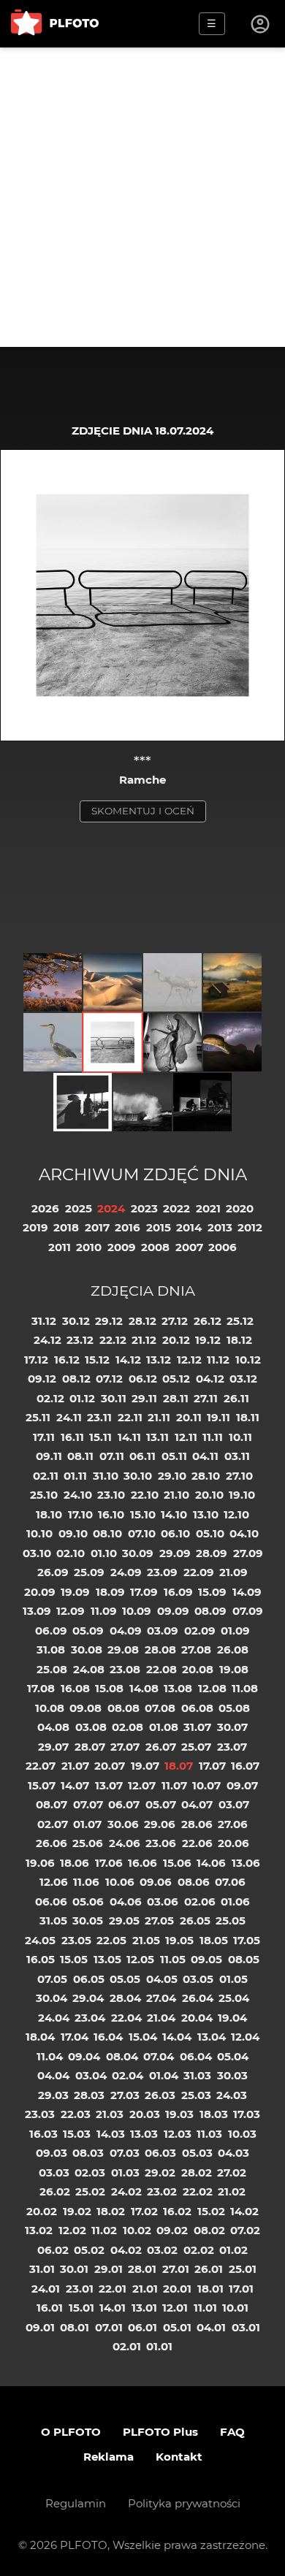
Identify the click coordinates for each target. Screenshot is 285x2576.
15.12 (97, 1360)
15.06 (177, 1863)
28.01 (142, 2269)
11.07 (174, 1785)
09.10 (73, 1533)
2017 (97, 1227)
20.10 (209, 1495)
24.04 (54, 2018)
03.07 (234, 1804)
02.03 (90, 2172)
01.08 (164, 1727)
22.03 (76, 2114)
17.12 (36, 1360)
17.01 (241, 2289)
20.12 (176, 1340)
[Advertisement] (142, 197)
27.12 (175, 1321)
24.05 (40, 1940)
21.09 (233, 1572)
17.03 (247, 2114)
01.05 (233, 1979)
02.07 (53, 1824)
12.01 (175, 2308)
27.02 (232, 2172)
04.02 (126, 2250)
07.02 (245, 2230)
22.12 (113, 1340)
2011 (60, 1247)
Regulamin (76, 2503)
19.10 (242, 1495)
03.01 (246, 2327)
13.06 (246, 1863)
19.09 (75, 1592)
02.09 (200, 1631)
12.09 (71, 1611)
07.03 (125, 2153)
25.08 (52, 1669)
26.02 (55, 2191)
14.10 (174, 1514)
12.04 (245, 2037)
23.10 (111, 1495)
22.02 (198, 2191)
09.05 (206, 1959)
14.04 (177, 2037)
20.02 (42, 2211)
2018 (66, 1227)
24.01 (46, 2289)
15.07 (42, 1785)
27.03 (125, 2095)
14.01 (113, 2308)
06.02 (53, 2250)
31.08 (51, 1650)
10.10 (39, 1533)
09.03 (52, 2153)
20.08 (198, 1669)
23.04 (90, 2018)
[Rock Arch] (232, 1042)
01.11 (75, 1476)
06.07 (124, 1804)
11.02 (104, 2230)
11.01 (205, 2308)
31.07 (197, 1727)
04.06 (126, 1902)
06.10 (175, 1533)
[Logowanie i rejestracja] (261, 24)
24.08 (89, 1669)
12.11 (186, 1437)
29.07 (53, 1747)
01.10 (104, 1553)
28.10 (206, 1476)
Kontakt (179, 2457)
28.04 (125, 1998)
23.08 (125, 1669)
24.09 (126, 1572)
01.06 (235, 1902)
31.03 (197, 2075)
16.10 (111, 1514)
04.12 (210, 1379)
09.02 (172, 2230)
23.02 (162, 2191)
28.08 (160, 1650)
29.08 (123, 1650)
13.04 (212, 2037)
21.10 (176, 1495)
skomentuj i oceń (143, 811)
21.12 (144, 1340)
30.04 (52, 1998)
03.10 (37, 1553)
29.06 (160, 1824)
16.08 (75, 1688)
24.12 (47, 1340)
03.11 (237, 1456)
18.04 (40, 2037)
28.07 (90, 1747)
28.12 (142, 1321)
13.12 (159, 1360)
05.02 (89, 2250)
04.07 (197, 1804)
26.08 (233, 1650)
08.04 (122, 2056)
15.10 (143, 1514)
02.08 (128, 1727)
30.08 (87, 1650)
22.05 (111, 1940)
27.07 (125, 1747)
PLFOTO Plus (160, 2432)
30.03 (232, 2075)
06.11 (142, 1456)
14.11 (129, 1437)
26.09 (53, 1572)
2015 (159, 1227)
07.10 (142, 1533)
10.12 (248, 1360)
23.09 (162, 1572)
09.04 (84, 2056)
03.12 (243, 1379)
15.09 (212, 1592)
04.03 (233, 2153)
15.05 (74, 1959)
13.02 (39, 2230)
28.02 (197, 2172)
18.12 (239, 1340)
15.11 (100, 1437)
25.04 (234, 1998)
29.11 (144, 1398)
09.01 (40, 2327)
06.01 (142, 2327)
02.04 (128, 2075)
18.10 (49, 1514)
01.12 (82, 1398)
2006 (223, 1247)
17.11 (44, 1437)
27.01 (176, 2269)
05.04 (233, 2056)
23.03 (40, 2114)
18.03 (214, 2114)
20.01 (177, 2289)
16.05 (41, 1959)
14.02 (244, 2211)
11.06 (86, 1882)
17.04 (75, 2037)
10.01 (235, 2308)
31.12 (44, 1321)
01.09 (235, 1631)
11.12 (218, 1360)
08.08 (123, 1708)
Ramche (142, 780)
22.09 (199, 1572)
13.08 (178, 1688)
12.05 (140, 1959)
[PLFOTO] (55, 24)
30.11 (114, 1398)
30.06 (123, 1824)
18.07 (179, 1766)
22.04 (126, 2018)
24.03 (232, 2095)
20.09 (40, 1592)
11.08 (245, 1688)
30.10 (138, 1476)
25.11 (38, 1417)
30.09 (138, 1553)
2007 (189, 1247)
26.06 (52, 1843)
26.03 (160, 2095)
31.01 (42, 2269)
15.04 (143, 2037)
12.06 (54, 1882)
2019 (35, 1227)
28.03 (89, 2095)
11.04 (50, 2056)
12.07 (142, 1785)
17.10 (80, 1514)
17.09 (144, 1592)
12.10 (236, 1514)
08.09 (210, 1611)
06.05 (89, 1979)
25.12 (240, 1321)
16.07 (245, 1766)
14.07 (75, 1785)
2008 (155, 1247)
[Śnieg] (53, 1042)
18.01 (210, 2289)
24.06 (125, 1843)
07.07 (88, 1804)
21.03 (110, 2114)
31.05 (53, 1920)
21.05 (146, 1940)
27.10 (239, 1476)
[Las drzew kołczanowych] (53, 982)
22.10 (145, 1495)
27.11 (206, 1398)
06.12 (143, 1379)
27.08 (196, 1650)
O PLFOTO (71, 2432)
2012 (250, 1227)
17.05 (247, 1940)
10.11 (240, 1437)
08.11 (80, 1456)
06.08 (197, 1708)
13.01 (144, 2308)
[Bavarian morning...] (232, 982)
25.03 (196, 2095)
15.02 (211, 2211)
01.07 (87, 1824)
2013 (220, 1227)
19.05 (179, 1940)
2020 (240, 1208)
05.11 (174, 1456)
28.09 (212, 1553)
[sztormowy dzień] (142, 1102)
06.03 (160, 2153)
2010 (89, 1247)
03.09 (163, 1631)
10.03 (242, 2134)
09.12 (42, 1379)
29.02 (160, 2172)
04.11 (205, 1456)
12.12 (189, 1360)
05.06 (88, 1902)
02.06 (200, 1902)
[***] (113, 1042)
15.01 (81, 2308)
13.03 (144, 2134)
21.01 (145, 2289)
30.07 (232, 1727)
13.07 (109, 1785)
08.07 (52, 1804)
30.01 (74, 2269)
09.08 (85, 1708)
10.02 (137, 2230)
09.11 (49, 1456)
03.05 (198, 1979)
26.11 (236, 1398)
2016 (128, 1227)
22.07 (41, 1766)
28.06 (197, 1824)
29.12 (109, 1321)
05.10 (210, 1533)
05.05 (125, 1979)
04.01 (211, 2327)
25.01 (243, 2269)
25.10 (44, 1495)
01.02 (233, 2250)
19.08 (234, 1669)
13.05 (107, 1959)
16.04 (108, 2037)
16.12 (67, 1360)
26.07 (161, 1747)
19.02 (77, 2211)
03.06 (163, 1902)
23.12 (80, 1340)
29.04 (88, 1998)
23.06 (161, 1843)
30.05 (88, 1920)
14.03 (111, 2134)
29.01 (109, 2269)
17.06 (109, 1863)
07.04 (159, 2056)
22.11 (130, 1417)
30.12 (76, 1321)
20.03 (145, 2114)
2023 (144, 1208)
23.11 (99, 1417)
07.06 (230, 1882)
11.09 (104, 1611)
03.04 (91, 2075)
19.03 (179, 2114)
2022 (176, 1208)
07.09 (248, 1611)
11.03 (209, 2134)
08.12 (76, 1379)
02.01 (127, 2346)
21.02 (232, 2191)
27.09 (248, 1553)
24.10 (78, 1495)
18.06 (75, 1863)
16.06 (142, 1863)
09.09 (173, 1611)
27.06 (233, 1824)
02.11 (46, 1476)
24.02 (126, 2191)
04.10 (244, 1533)
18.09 (110, 1592)
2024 (111, 1208)
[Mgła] (172, 982)
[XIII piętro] (83, 1102)
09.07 (242, 1785)
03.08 (91, 1727)
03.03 (54, 2172)
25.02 (90, 2191)
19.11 (218, 1417)
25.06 (88, 1843)
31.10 (106, 1476)
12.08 (212, 1688)
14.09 (247, 1592)
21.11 (159, 1417)
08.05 (244, 1959)
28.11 (176, 1398)
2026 (45, 1208)
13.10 (206, 1514)
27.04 (161, 1998)
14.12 (128, 1360)
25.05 (231, 1920)
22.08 (161, 1669)
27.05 (159, 1920)
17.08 (41, 1688)
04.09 (126, 1631)
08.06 (194, 1882)
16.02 (177, 2211)
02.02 (199, 2250)
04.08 (53, 1727)
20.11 (189, 1417)
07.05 (52, 1979)
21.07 (75, 1766)
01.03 (125, 2172)
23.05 (76, 1940)
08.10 (107, 1533)
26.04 (198, 1998)
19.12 (208, 1340)
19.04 (232, 2018)
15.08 (109, 1688)
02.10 (71, 1553)
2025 (79, 1208)
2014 (189, 1227)
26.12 (208, 1321)
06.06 (51, 1902)
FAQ (232, 2432)
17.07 (212, 1766)
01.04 (164, 2075)
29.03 (53, 2095)
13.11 (157, 1437)
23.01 (80, 2289)
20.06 (233, 1843)
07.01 (109, 2327)
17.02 (144, 2211)
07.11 (112, 1456)
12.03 (178, 2134)
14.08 (144, 1688)
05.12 (176, 1379)
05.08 (234, 1708)
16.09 (178, 1592)
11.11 (213, 1437)
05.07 (161, 1804)
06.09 (51, 1631)
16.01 (50, 2308)
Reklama (109, 2457)
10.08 (50, 1708)
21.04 (161, 2018)
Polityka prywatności (184, 2503)
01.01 (159, 2346)
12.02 (72, 2230)
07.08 (160, 1708)
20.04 (197, 2018)
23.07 (232, 1747)
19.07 (145, 1766)
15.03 (77, 2134)
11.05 (173, 1959)
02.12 (50, 1398)
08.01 (75, 2327)
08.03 (88, 2153)
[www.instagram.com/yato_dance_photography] (172, 1042)
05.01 (177, 2327)
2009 (122, 1247)
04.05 (162, 1979)
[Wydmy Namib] (113, 982)
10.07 (206, 1785)
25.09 (89, 1572)
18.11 (248, 1417)
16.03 (43, 2134)
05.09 (88, 1631)
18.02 (111, 2211)
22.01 (113, 2289)
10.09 (137, 1611)
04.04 (53, 2075)
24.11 (69, 1417)
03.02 (162, 2250)
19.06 (40, 1863)
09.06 (156, 1882)
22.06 (197, 1843)
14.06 (211, 1863)
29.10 (172, 1476)
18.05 (214, 1940)
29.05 (124, 1920)
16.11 (72, 1437)
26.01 (209, 2269)
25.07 (196, 1747)
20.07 (110, 1766)
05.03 (197, 2153)
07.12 (109, 1379)
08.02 (209, 2230)
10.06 (120, 1882)
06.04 (196, 2056)
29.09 (175, 1553)
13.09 (37, 1611)
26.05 (195, 1920)
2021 (208, 1208)
